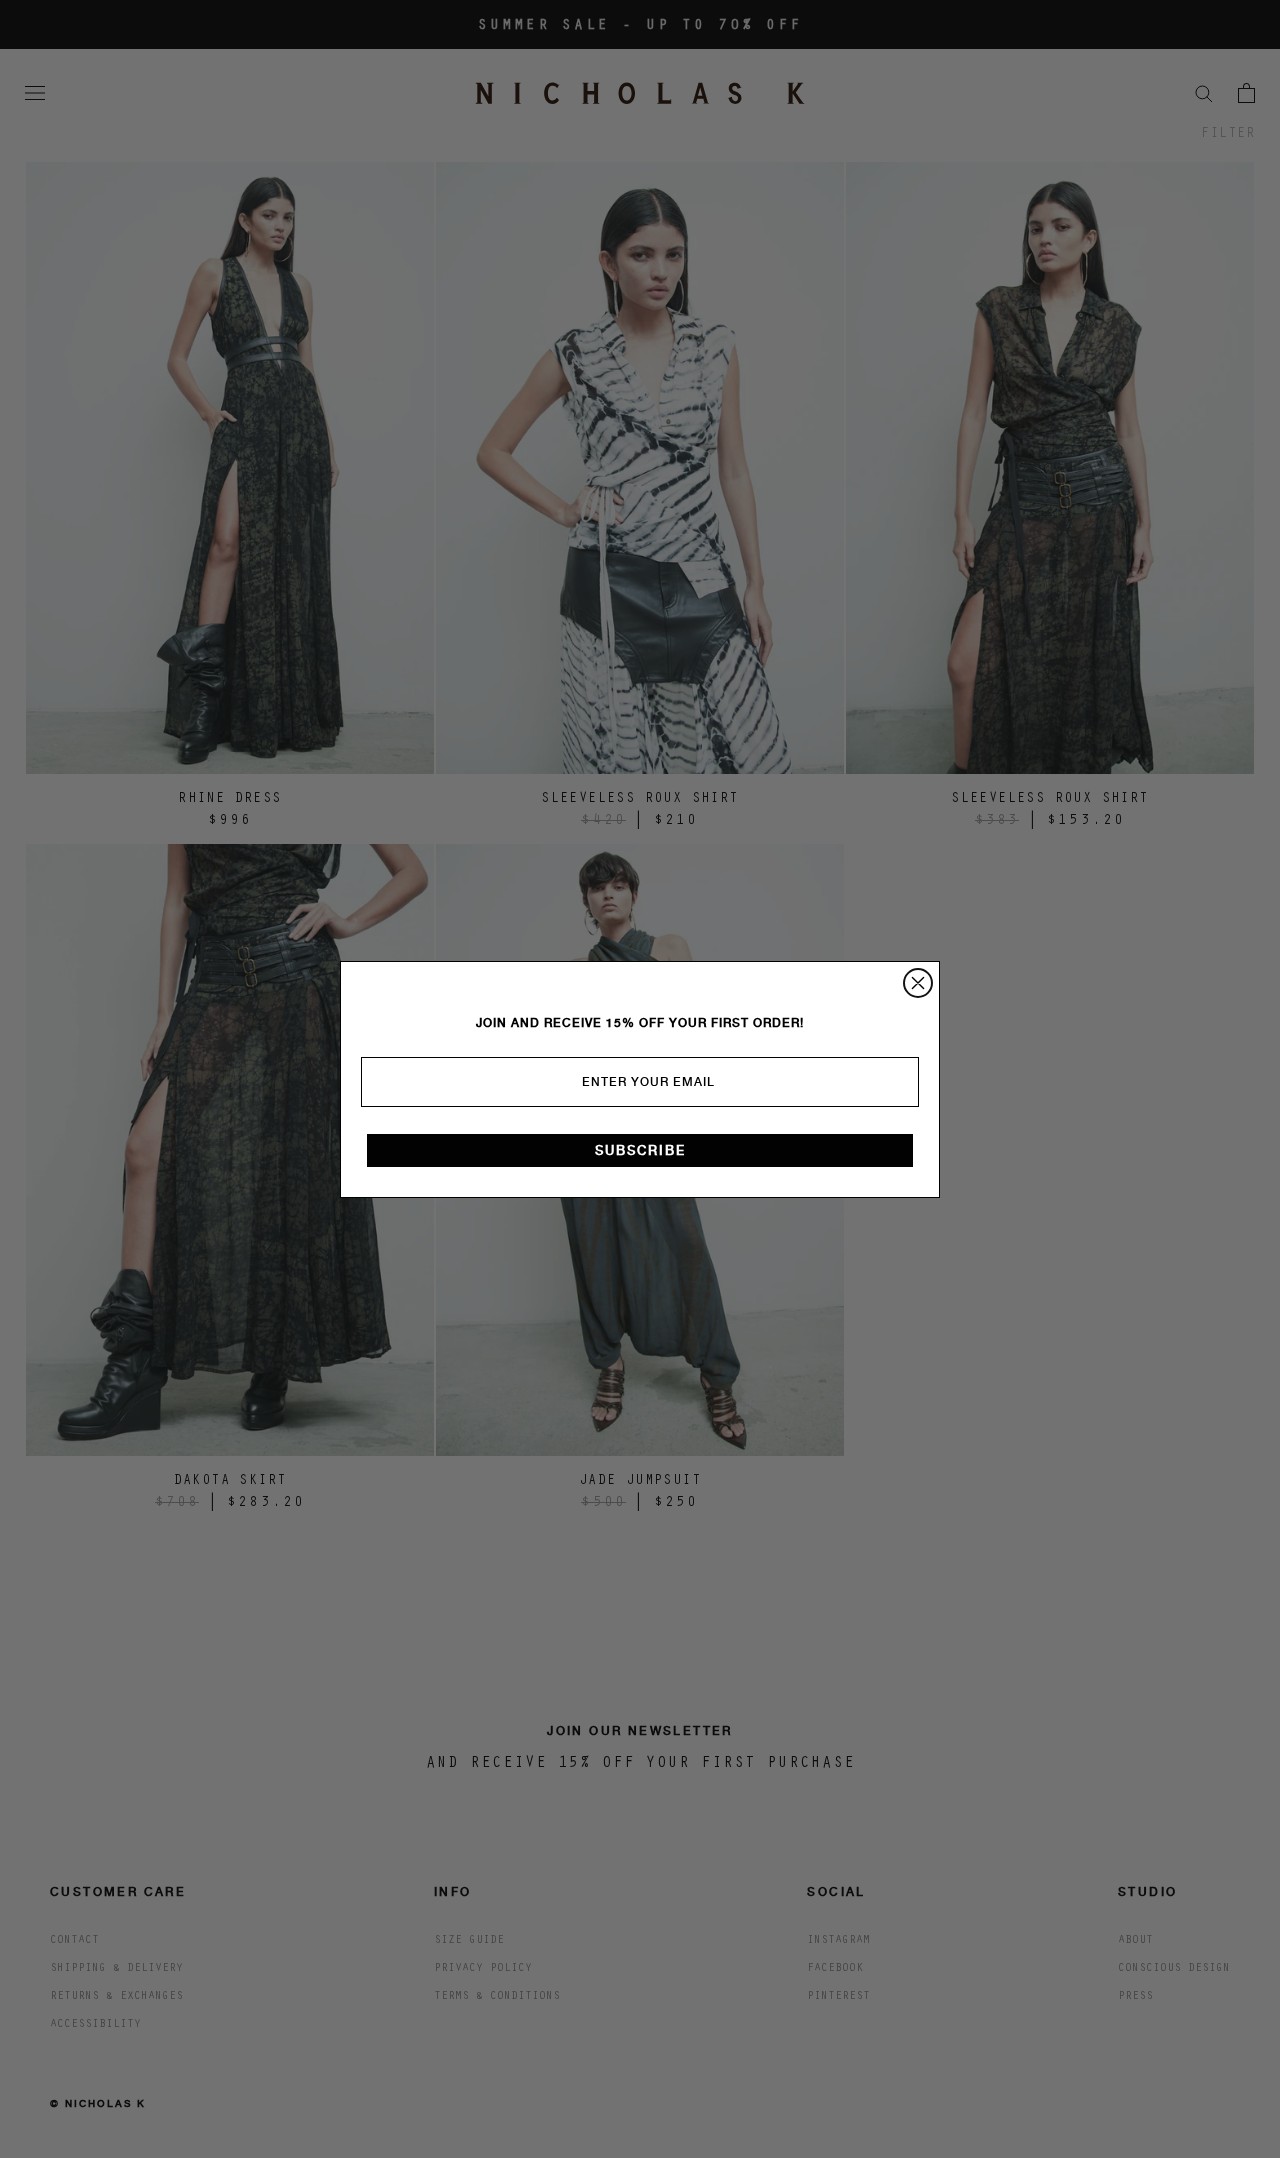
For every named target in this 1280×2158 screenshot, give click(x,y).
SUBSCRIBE (640, 1150)
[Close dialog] (918, 983)
